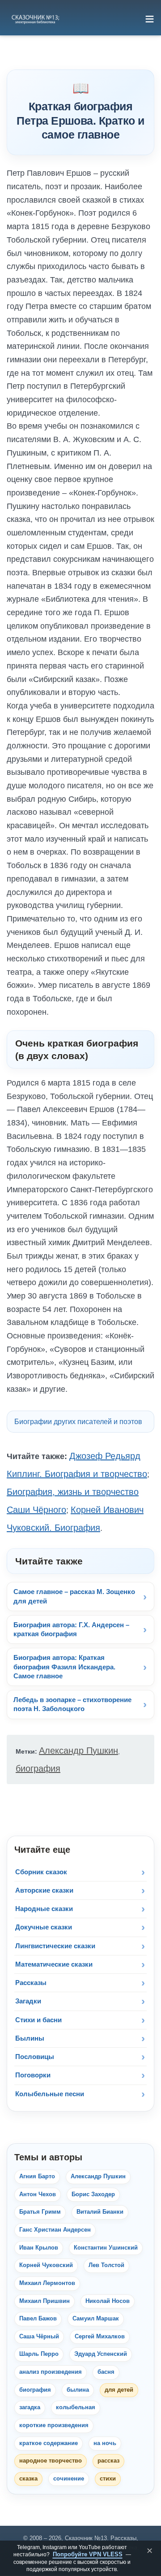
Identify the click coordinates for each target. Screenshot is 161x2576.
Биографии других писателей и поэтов (78, 1422)
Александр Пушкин (78, 1751)
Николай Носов (108, 2301)
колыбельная (76, 2407)
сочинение (69, 2479)
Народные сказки (44, 1909)
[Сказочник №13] (35, 19)
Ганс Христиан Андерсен (55, 2230)
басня (106, 2372)
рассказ (108, 2461)
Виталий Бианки (100, 2212)
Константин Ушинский (106, 2248)
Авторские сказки (44, 1890)
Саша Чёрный (39, 2337)
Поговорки (33, 2075)
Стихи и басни (38, 2020)
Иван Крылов (39, 2248)
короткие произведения (54, 2425)
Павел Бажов (38, 2319)
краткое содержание (49, 2443)
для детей (119, 2390)
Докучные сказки (44, 1927)
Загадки (28, 2001)
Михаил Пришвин (44, 2301)
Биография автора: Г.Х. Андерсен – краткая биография (71, 1629)
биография (38, 1768)
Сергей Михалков (100, 2337)
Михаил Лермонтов (47, 2283)
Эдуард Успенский (101, 2354)
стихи (108, 2479)
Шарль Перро (39, 2354)
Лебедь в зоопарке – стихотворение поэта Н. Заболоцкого (72, 1704)
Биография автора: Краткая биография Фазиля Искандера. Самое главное (64, 1667)
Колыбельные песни (50, 2094)
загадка (30, 2407)
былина (78, 2390)
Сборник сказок (41, 1872)
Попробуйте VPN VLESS (88, 2554)
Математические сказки (54, 1964)
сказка (28, 2479)
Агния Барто (37, 2176)
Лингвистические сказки (55, 1946)
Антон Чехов (38, 2194)
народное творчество (51, 2461)
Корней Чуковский (46, 2265)
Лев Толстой (106, 2265)
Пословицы (35, 2057)
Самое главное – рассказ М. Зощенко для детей (74, 1596)
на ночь (105, 2443)
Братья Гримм (40, 2212)
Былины (30, 2038)
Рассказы (31, 1983)
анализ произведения (51, 2372)
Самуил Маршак (96, 2319)
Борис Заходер (93, 2194)
